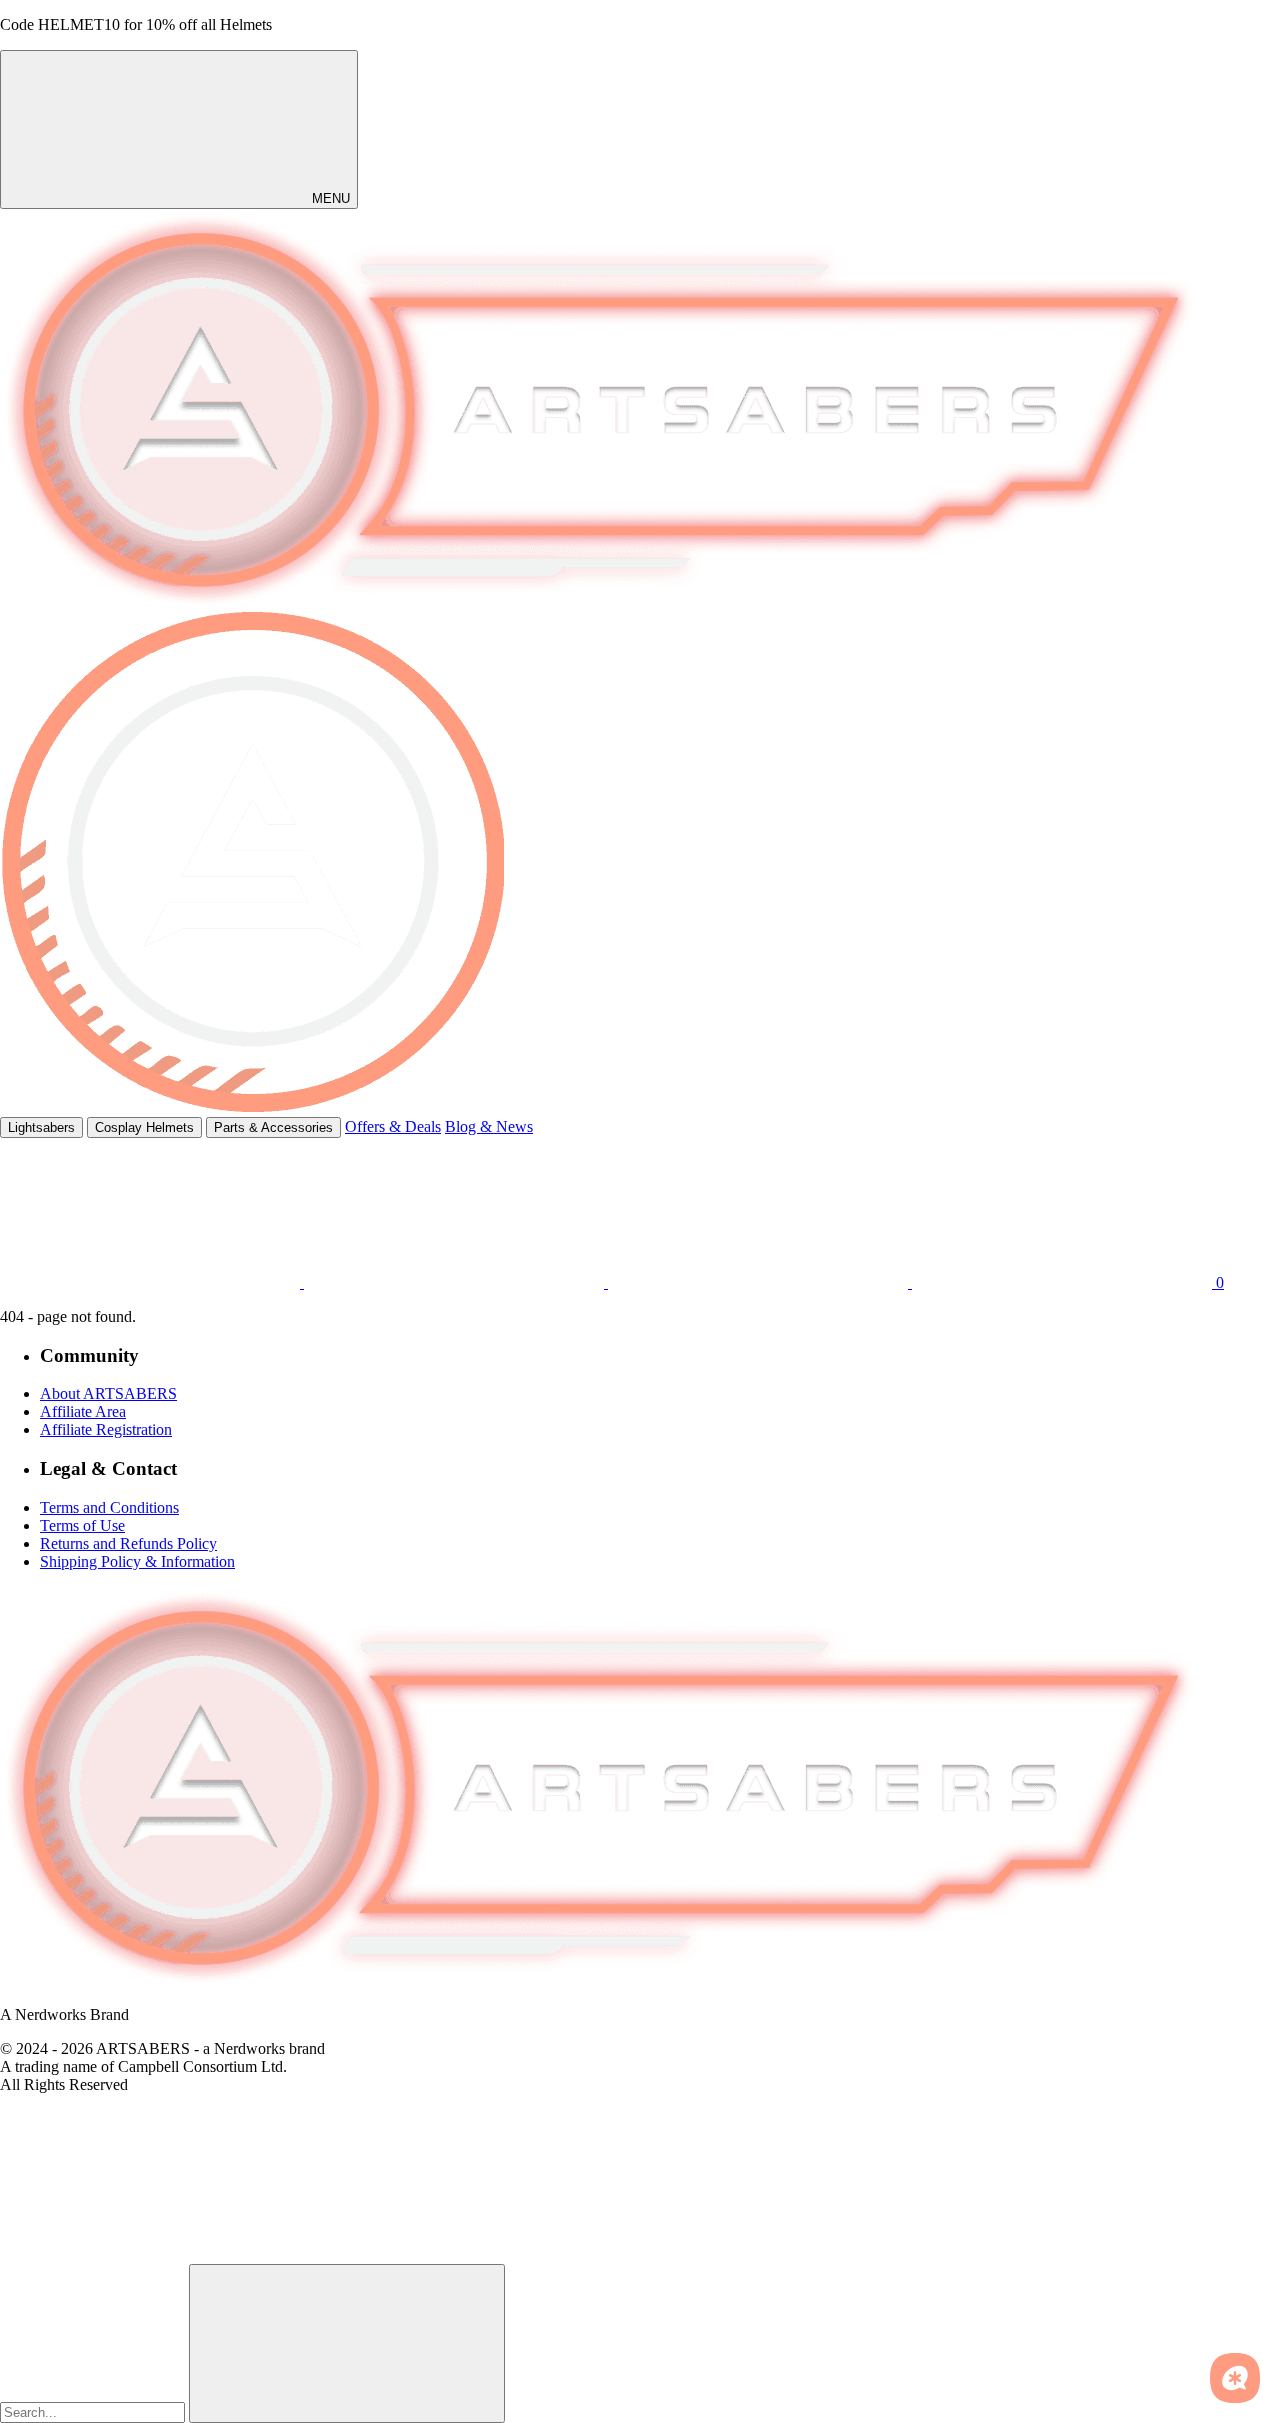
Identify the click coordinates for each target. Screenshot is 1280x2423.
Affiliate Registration (106, 1429)
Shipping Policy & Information (137, 1561)
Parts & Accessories (273, 1127)
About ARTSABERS (108, 1393)
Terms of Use (82, 1525)
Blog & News (489, 1126)
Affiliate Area (83, 1411)
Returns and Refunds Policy (128, 1543)
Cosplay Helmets (144, 1127)
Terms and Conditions (109, 1507)
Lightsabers (41, 1127)
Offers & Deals (393, 1126)
